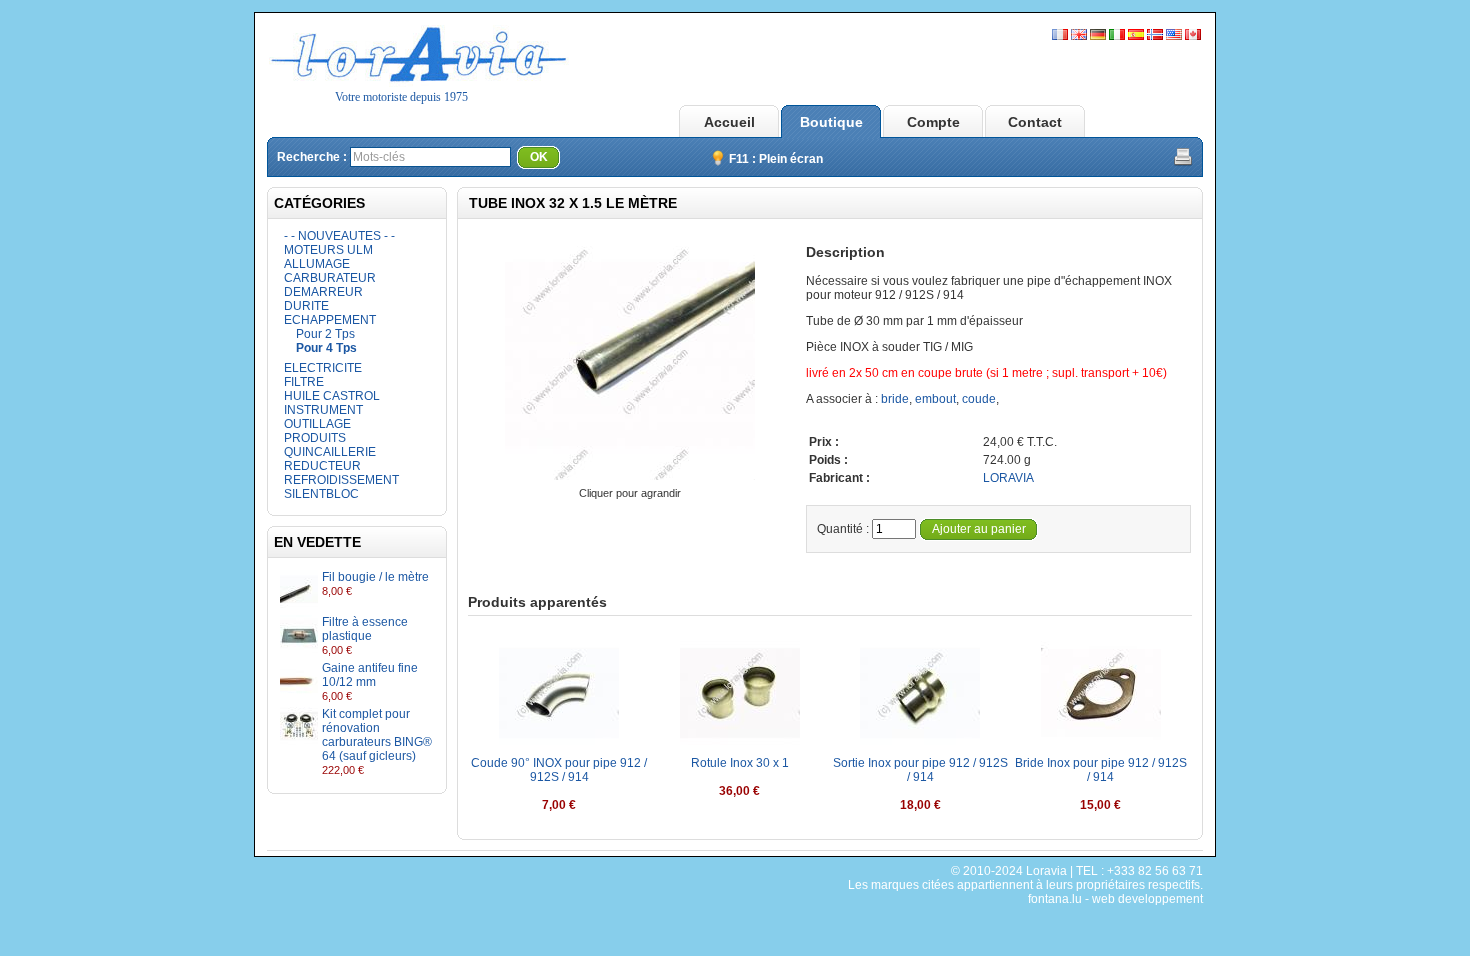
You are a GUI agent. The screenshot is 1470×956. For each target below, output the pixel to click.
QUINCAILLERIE (330, 452)
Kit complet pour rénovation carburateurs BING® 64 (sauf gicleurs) (377, 735)
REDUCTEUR (322, 466)
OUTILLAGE (317, 424)
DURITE (306, 306)
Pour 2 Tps (325, 334)
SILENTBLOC (321, 494)
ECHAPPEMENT (330, 320)
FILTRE (304, 382)
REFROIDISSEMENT (341, 480)
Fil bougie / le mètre (375, 577)
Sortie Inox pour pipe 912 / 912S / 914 (920, 770)
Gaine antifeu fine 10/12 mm (370, 675)
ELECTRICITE (323, 368)
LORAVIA (1008, 478)
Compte (933, 122)
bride (895, 399)
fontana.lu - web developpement (1115, 899)
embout (935, 399)
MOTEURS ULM (328, 250)
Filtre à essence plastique (365, 629)
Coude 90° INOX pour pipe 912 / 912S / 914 (559, 770)
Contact (1035, 122)
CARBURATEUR (330, 278)
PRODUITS (315, 438)
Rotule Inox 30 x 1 (740, 763)
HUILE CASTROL (332, 396)
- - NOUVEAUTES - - (339, 236)
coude (979, 399)
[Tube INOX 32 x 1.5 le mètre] (630, 479)
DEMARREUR (323, 292)
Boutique (831, 122)
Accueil (729, 122)
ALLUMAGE (317, 264)
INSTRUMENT (323, 410)
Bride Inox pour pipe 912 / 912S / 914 (1101, 770)
